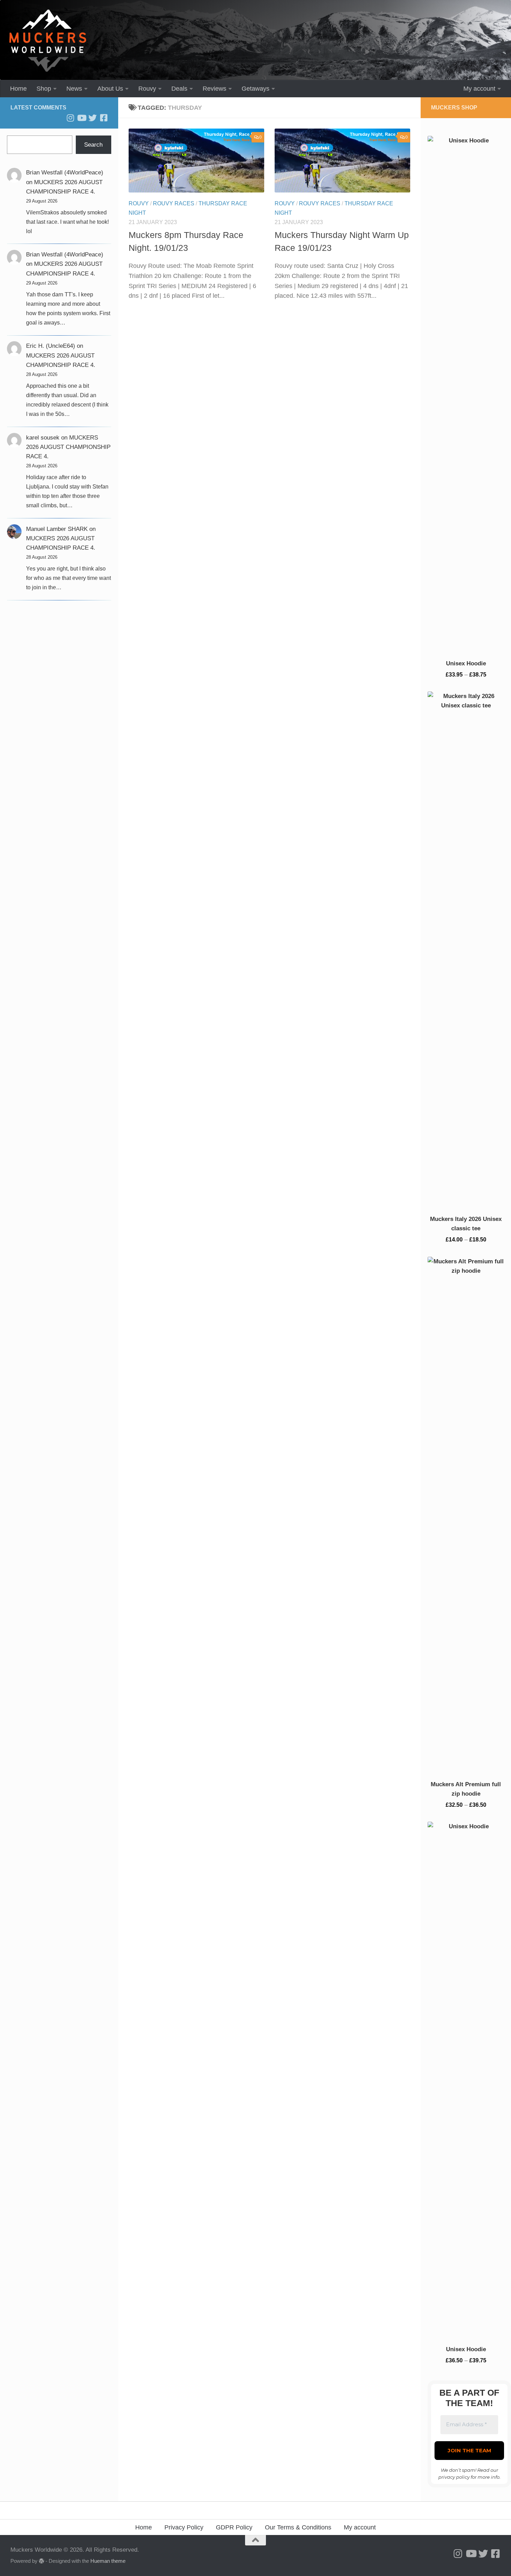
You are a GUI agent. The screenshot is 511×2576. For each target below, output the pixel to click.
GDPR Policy (234, 2527)
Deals (179, 89)
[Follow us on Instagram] (70, 118)
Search (93, 145)
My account (479, 89)
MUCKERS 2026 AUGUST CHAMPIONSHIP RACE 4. (68, 447)
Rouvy (147, 89)
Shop (44, 89)
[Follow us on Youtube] (81, 118)
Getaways (255, 89)
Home (18, 89)
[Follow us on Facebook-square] (104, 118)
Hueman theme (108, 2561)
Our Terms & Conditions (298, 2527)
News (74, 89)
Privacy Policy (184, 2527)
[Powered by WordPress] (42, 2561)
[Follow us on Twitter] (92, 118)
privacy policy (454, 2477)
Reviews (214, 89)
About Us (110, 89)
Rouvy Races (174, 203)
